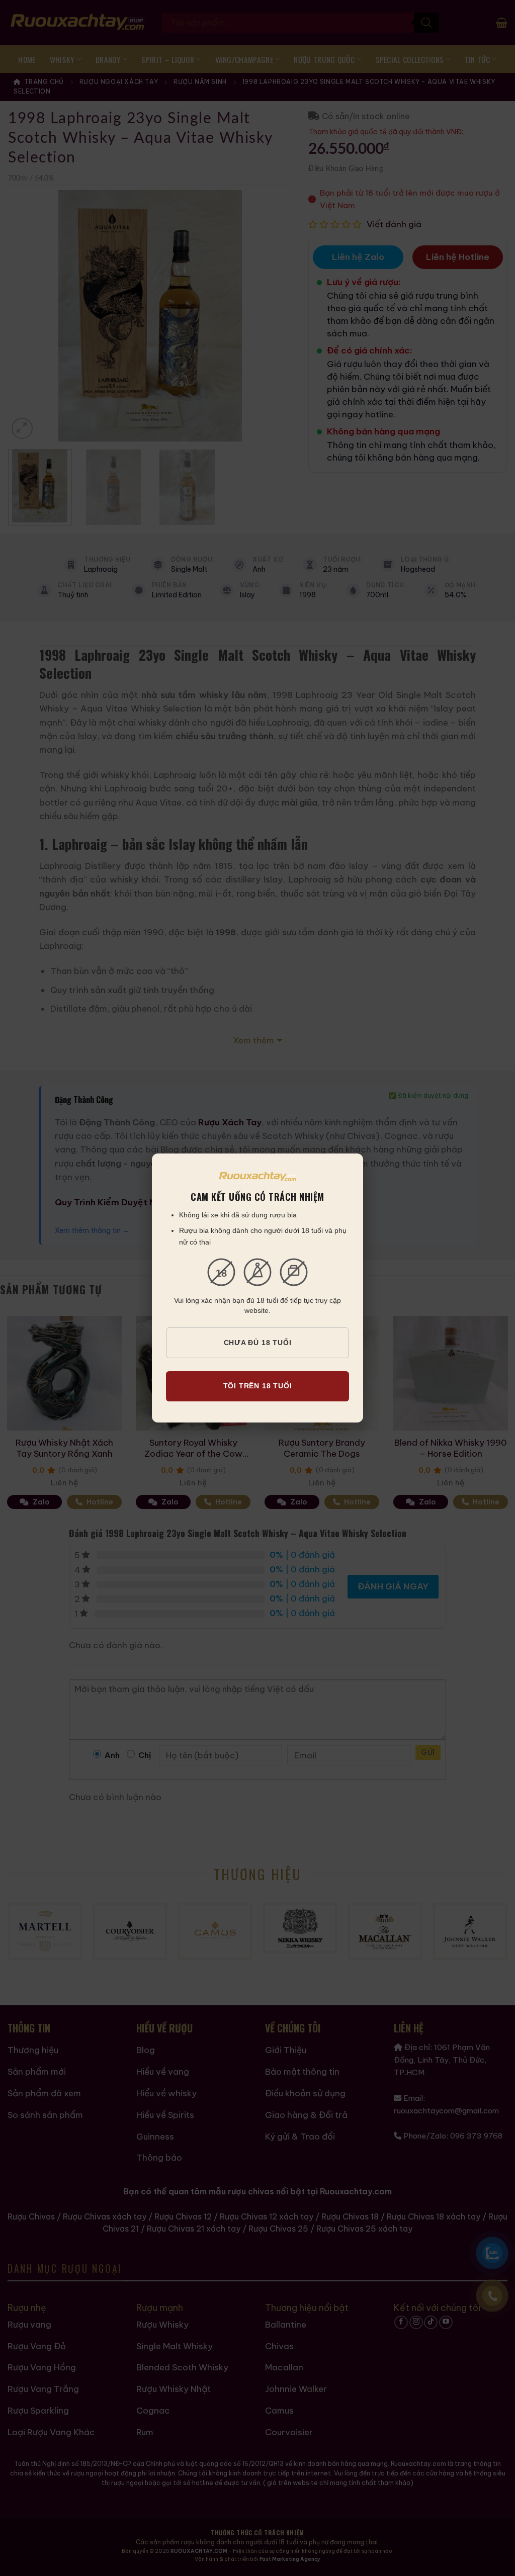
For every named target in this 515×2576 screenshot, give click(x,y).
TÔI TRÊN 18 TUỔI (258, 1386)
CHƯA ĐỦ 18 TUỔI (258, 1343)
